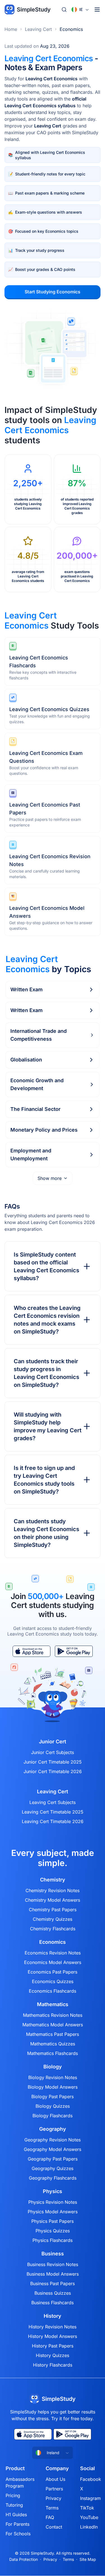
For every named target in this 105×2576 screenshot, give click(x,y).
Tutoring (14, 2505)
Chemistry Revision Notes (53, 1890)
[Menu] (97, 10)
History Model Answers (53, 2336)
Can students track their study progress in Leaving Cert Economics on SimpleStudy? (46, 1373)
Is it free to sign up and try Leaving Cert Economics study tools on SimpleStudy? (44, 1480)
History (53, 2316)
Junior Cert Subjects (53, 1752)
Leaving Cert (38, 29)
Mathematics (53, 2004)
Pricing (13, 2495)
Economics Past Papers (53, 1972)
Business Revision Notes (53, 2264)
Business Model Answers (53, 2274)
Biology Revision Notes (53, 2077)
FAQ (50, 2517)
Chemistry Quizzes (53, 1919)
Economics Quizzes (53, 1981)
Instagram (90, 2498)
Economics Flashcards (53, 1991)
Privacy (53, 2498)
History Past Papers (53, 2346)
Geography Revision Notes (53, 2140)
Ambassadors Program (20, 2483)
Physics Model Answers (53, 2212)
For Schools (18, 2534)
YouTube (89, 2517)
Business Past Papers (53, 2283)
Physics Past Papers (53, 2221)
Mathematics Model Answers (53, 2025)
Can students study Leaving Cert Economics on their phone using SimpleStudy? (46, 1533)
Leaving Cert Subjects (53, 1802)
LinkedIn (89, 2527)
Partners (54, 2489)
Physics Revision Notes (53, 2202)
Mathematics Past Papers (53, 2034)
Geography (53, 2129)
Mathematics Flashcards (53, 2053)
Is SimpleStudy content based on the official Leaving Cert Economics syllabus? (46, 1266)
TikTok (87, 2508)
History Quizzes (53, 2355)
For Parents (17, 2524)
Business (53, 2254)
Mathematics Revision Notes (53, 2015)
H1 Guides (16, 2515)
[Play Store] (74, 1651)
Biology (53, 2067)
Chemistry (53, 1880)
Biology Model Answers (53, 2087)
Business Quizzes (53, 2293)
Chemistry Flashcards (53, 1929)
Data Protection (24, 2559)
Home (11, 29)
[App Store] (32, 1651)
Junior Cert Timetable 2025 (53, 1762)
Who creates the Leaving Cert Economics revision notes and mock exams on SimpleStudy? (47, 1320)
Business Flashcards (53, 2303)
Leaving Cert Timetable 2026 (53, 1821)
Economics (71, 29)
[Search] (64, 10)
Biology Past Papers (53, 2097)
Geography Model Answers (53, 2149)
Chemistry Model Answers (53, 1900)
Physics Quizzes (53, 2231)
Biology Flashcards (53, 2116)
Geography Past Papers (53, 2159)
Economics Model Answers (53, 1962)
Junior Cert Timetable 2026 (53, 1771)
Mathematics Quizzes (53, 2044)
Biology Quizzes (53, 2106)
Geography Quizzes (53, 2168)
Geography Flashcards (53, 2178)
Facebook (91, 2479)
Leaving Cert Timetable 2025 (53, 1812)
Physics (53, 2191)
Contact (54, 2527)
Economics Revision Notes (53, 1953)
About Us (55, 2479)
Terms (52, 2508)
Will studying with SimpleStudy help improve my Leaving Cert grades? (48, 1426)
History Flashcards (53, 2365)
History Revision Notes (53, 2327)
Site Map (88, 2559)
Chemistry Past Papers (53, 1910)
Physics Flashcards (53, 2240)
